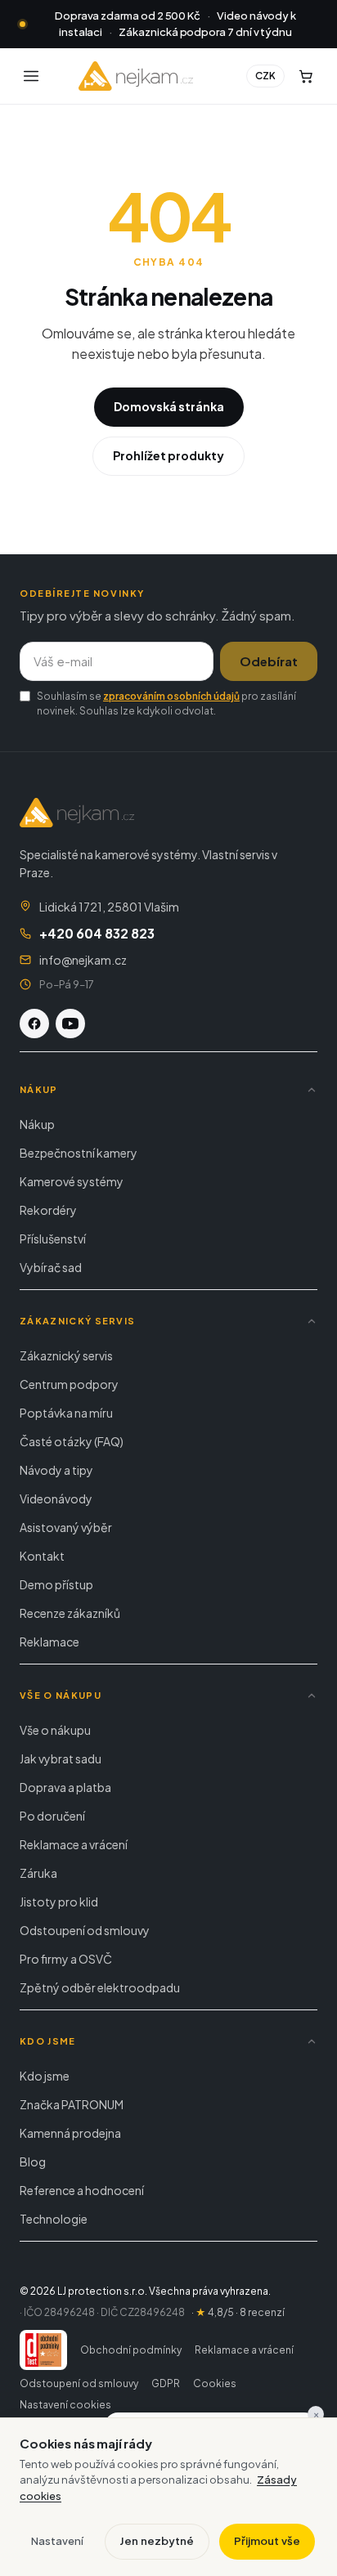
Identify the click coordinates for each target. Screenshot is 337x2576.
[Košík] (306, 76)
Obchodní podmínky (131, 2350)
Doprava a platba (65, 1787)
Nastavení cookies (65, 2405)
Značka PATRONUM (72, 2104)
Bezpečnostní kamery (79, 1153)
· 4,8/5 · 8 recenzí (238, 2312)
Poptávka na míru (66, 1413)
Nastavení (57, 2541)
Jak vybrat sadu (61, 1758)
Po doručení (52, 1816)
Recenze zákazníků (70, 1613)
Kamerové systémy (72, 1181)
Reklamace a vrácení (74, 1844)
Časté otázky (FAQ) (72, 1441)
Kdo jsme (45, 2076)
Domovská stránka (169, 406)
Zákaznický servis (66, 1355)
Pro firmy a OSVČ (66, 1959)
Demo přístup (56, 1584)
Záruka (38, 1873)
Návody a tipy (56, 1470)
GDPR (166, 2383)
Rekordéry (48, 1210)
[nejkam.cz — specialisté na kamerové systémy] (136, 76)
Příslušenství (53, 1239)
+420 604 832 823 (97, 933)
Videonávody (56, 1499)
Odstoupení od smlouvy (85, 1930)
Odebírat (269, 661)
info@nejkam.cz (83, 960)
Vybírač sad (51, 1267)
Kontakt (42, 1556)
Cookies (215, 2383)
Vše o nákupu (55, 1730)
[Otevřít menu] (31, 76)
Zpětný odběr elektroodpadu (100, 1987)
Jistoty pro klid (59, 1902)
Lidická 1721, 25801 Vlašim (109, 907)
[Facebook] (34, 1024)
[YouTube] (70, 1024)
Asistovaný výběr (66, 1527)
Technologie (54, 2219)
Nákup (37, 1124)
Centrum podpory (69, 1384)
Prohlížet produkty (168, 455)
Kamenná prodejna (70, 2133)
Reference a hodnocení (82, 2190)
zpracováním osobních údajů (171, 696)
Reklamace (49, 1642)
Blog (33, 2162)
